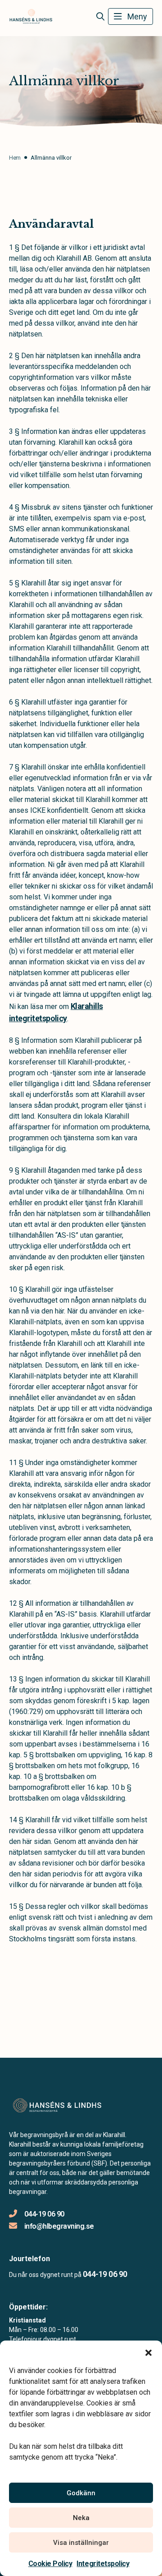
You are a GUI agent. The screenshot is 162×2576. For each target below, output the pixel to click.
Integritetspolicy (103, 2564)
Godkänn (81, 2493)
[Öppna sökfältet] (100, 17)
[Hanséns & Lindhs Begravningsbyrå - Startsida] (57, 2105)
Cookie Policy (50, 2564)
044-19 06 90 (44, 2214)
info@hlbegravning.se (59, 2226)
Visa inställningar (81, 2543)
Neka (81, 2518)
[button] (148, 2352)
